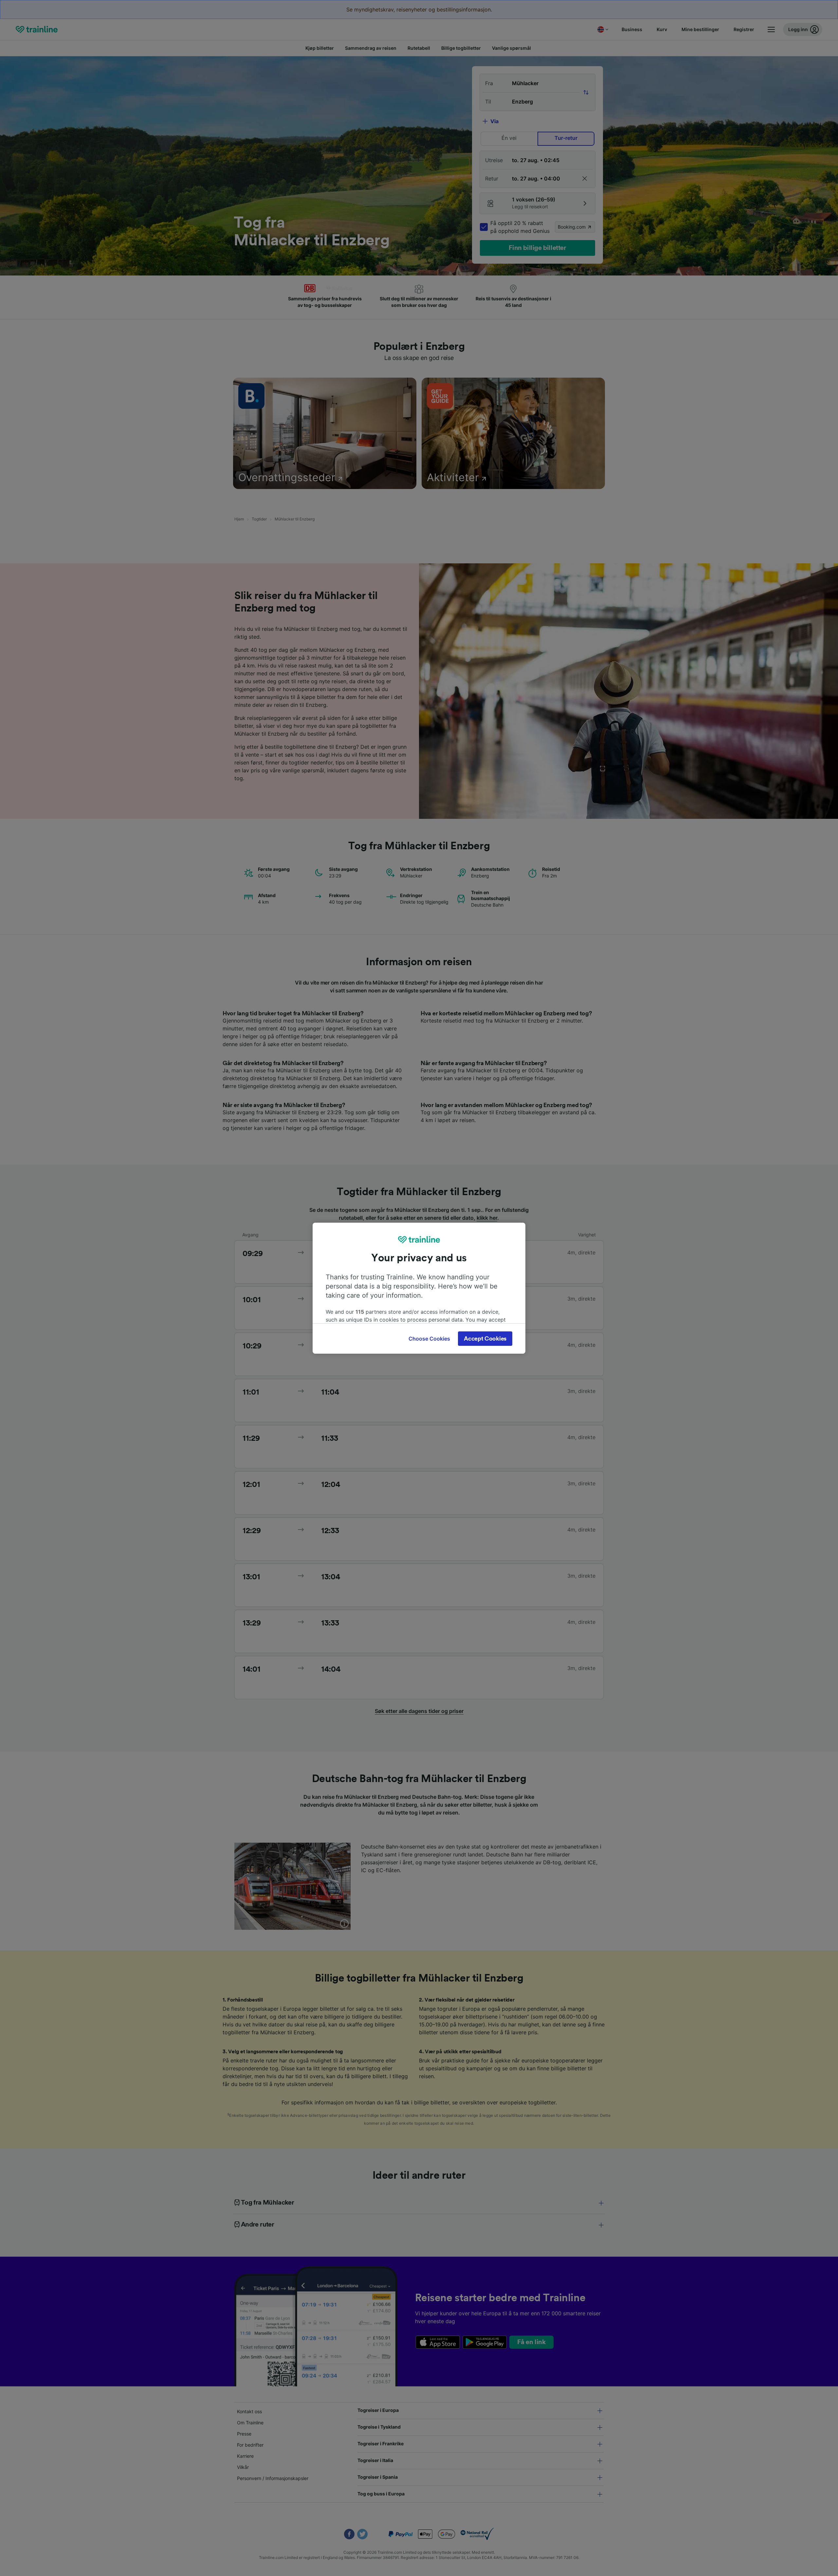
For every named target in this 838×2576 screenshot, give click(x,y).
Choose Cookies (429, 1339)
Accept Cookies (485, 1339)
